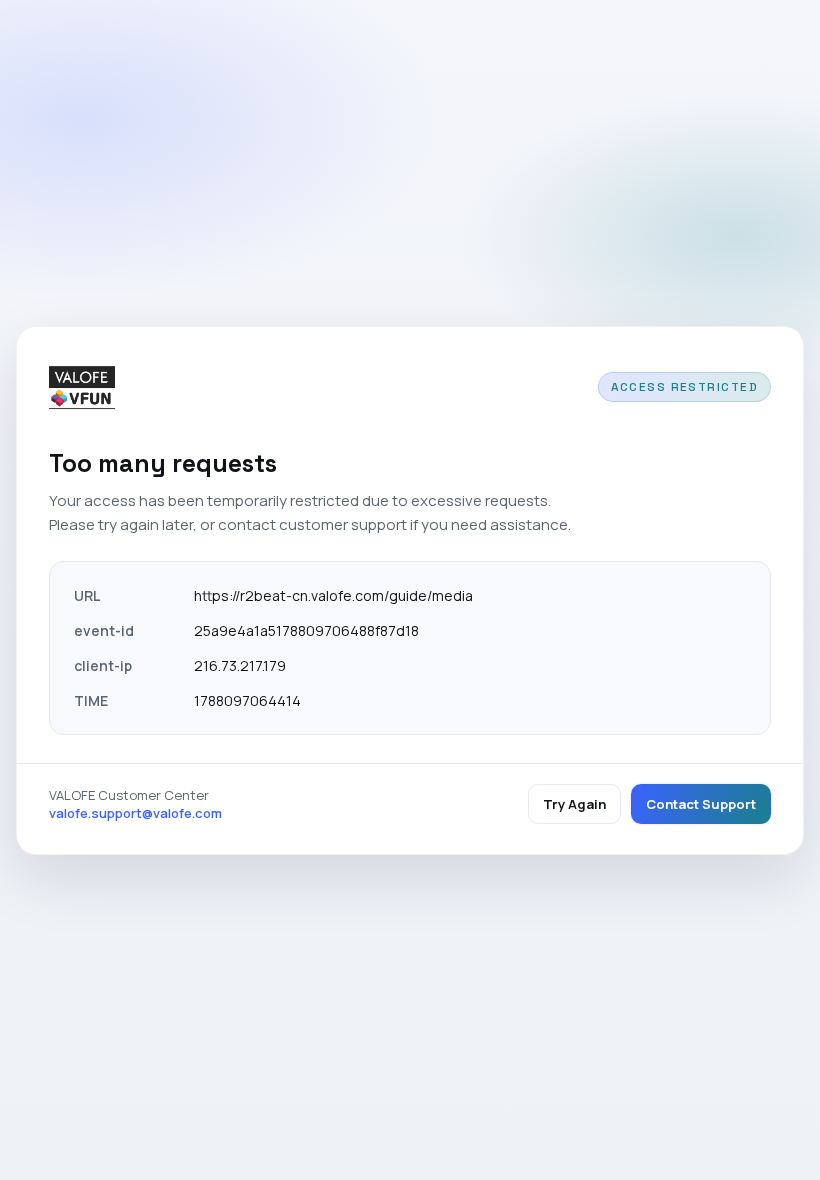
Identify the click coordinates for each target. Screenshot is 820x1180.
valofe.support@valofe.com (135, 813)
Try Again (574, 804)
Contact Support (701, 804)
